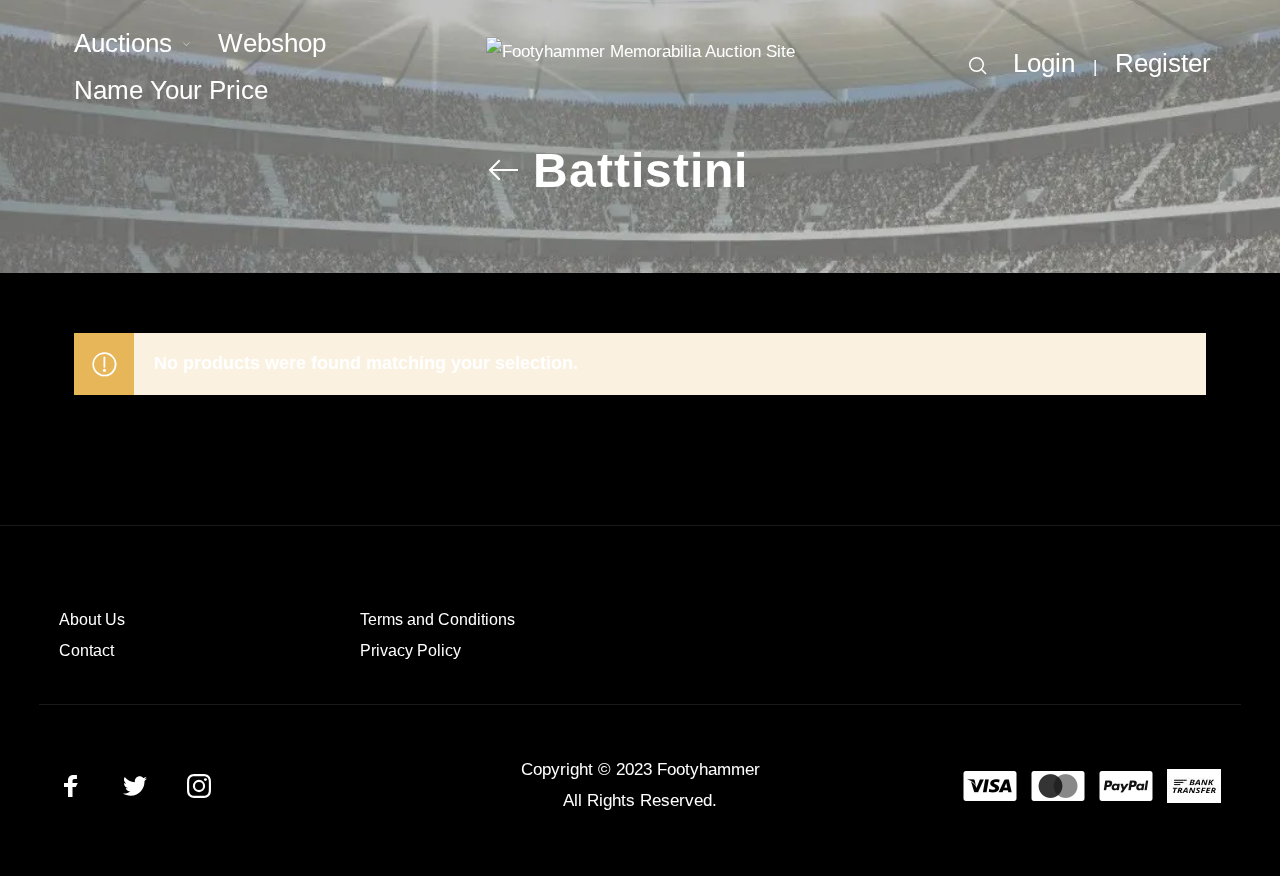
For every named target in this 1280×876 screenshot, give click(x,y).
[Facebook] (71, 785)
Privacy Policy (410, 650)
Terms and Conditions (437, 619)
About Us (92, 619)
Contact (86, 650)
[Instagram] (199, 785)
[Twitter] (135, 785)
